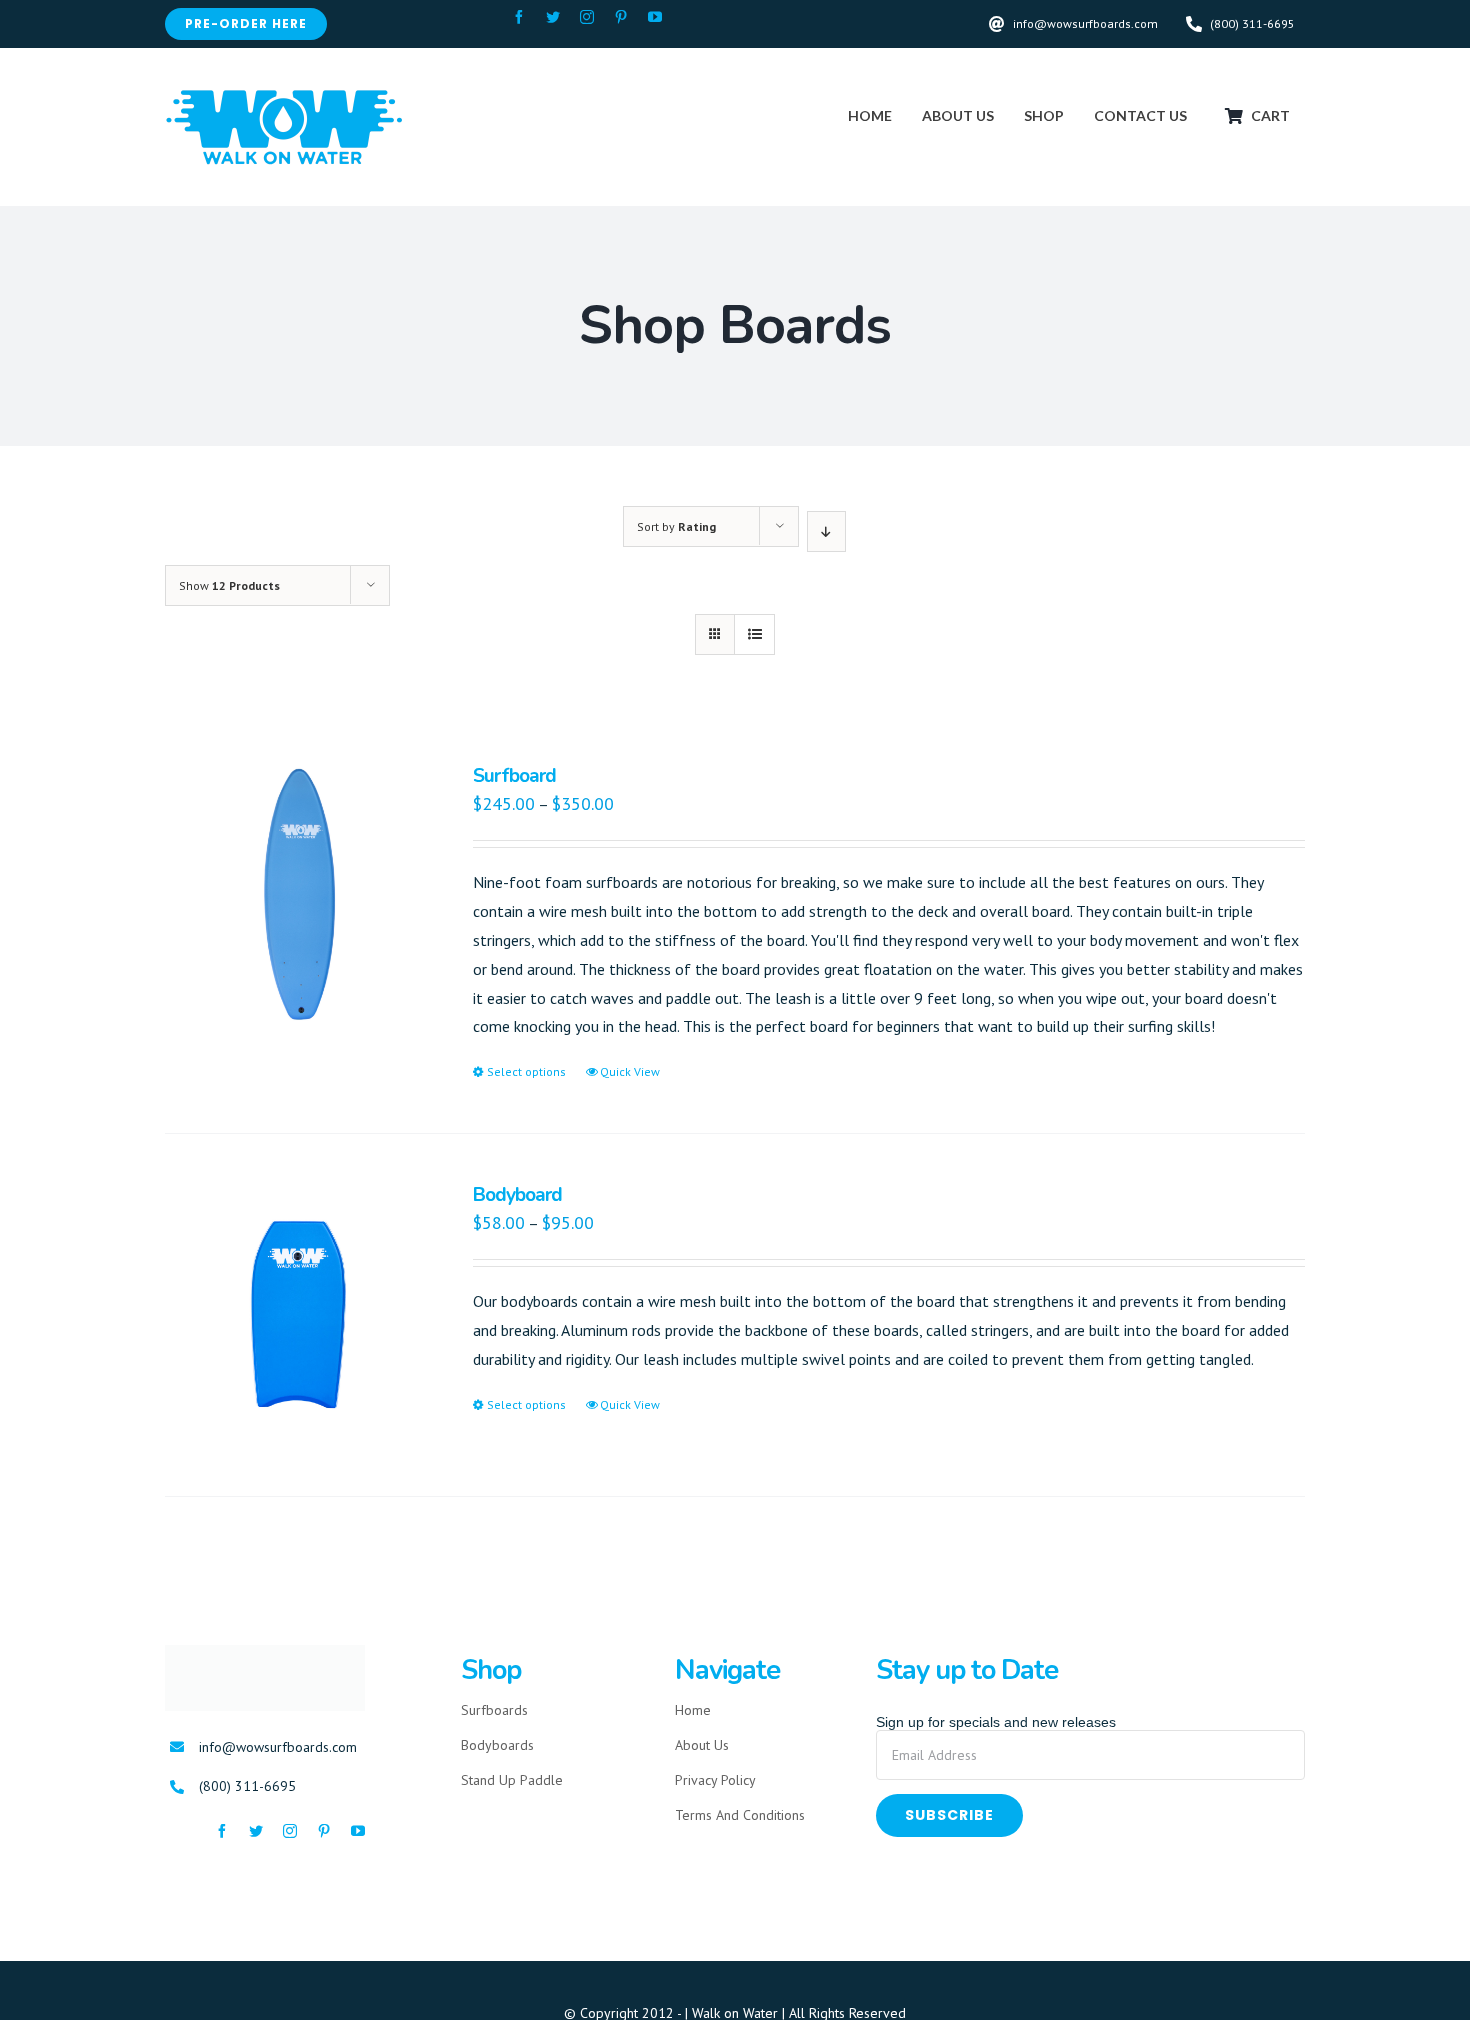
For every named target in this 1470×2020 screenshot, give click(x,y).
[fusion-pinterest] (621, 17)
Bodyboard (517, 1195)
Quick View (630, 1071)
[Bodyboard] (296, 1315)
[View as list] (754, 634)
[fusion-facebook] (519, 17)
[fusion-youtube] (655, 17)
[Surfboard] (296, 896)
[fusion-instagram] (587, 17)
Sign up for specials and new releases (996, 1722)
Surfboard (514, 776)
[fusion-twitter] (553, 17)
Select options (526, 1071)
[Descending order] (826, 531)
